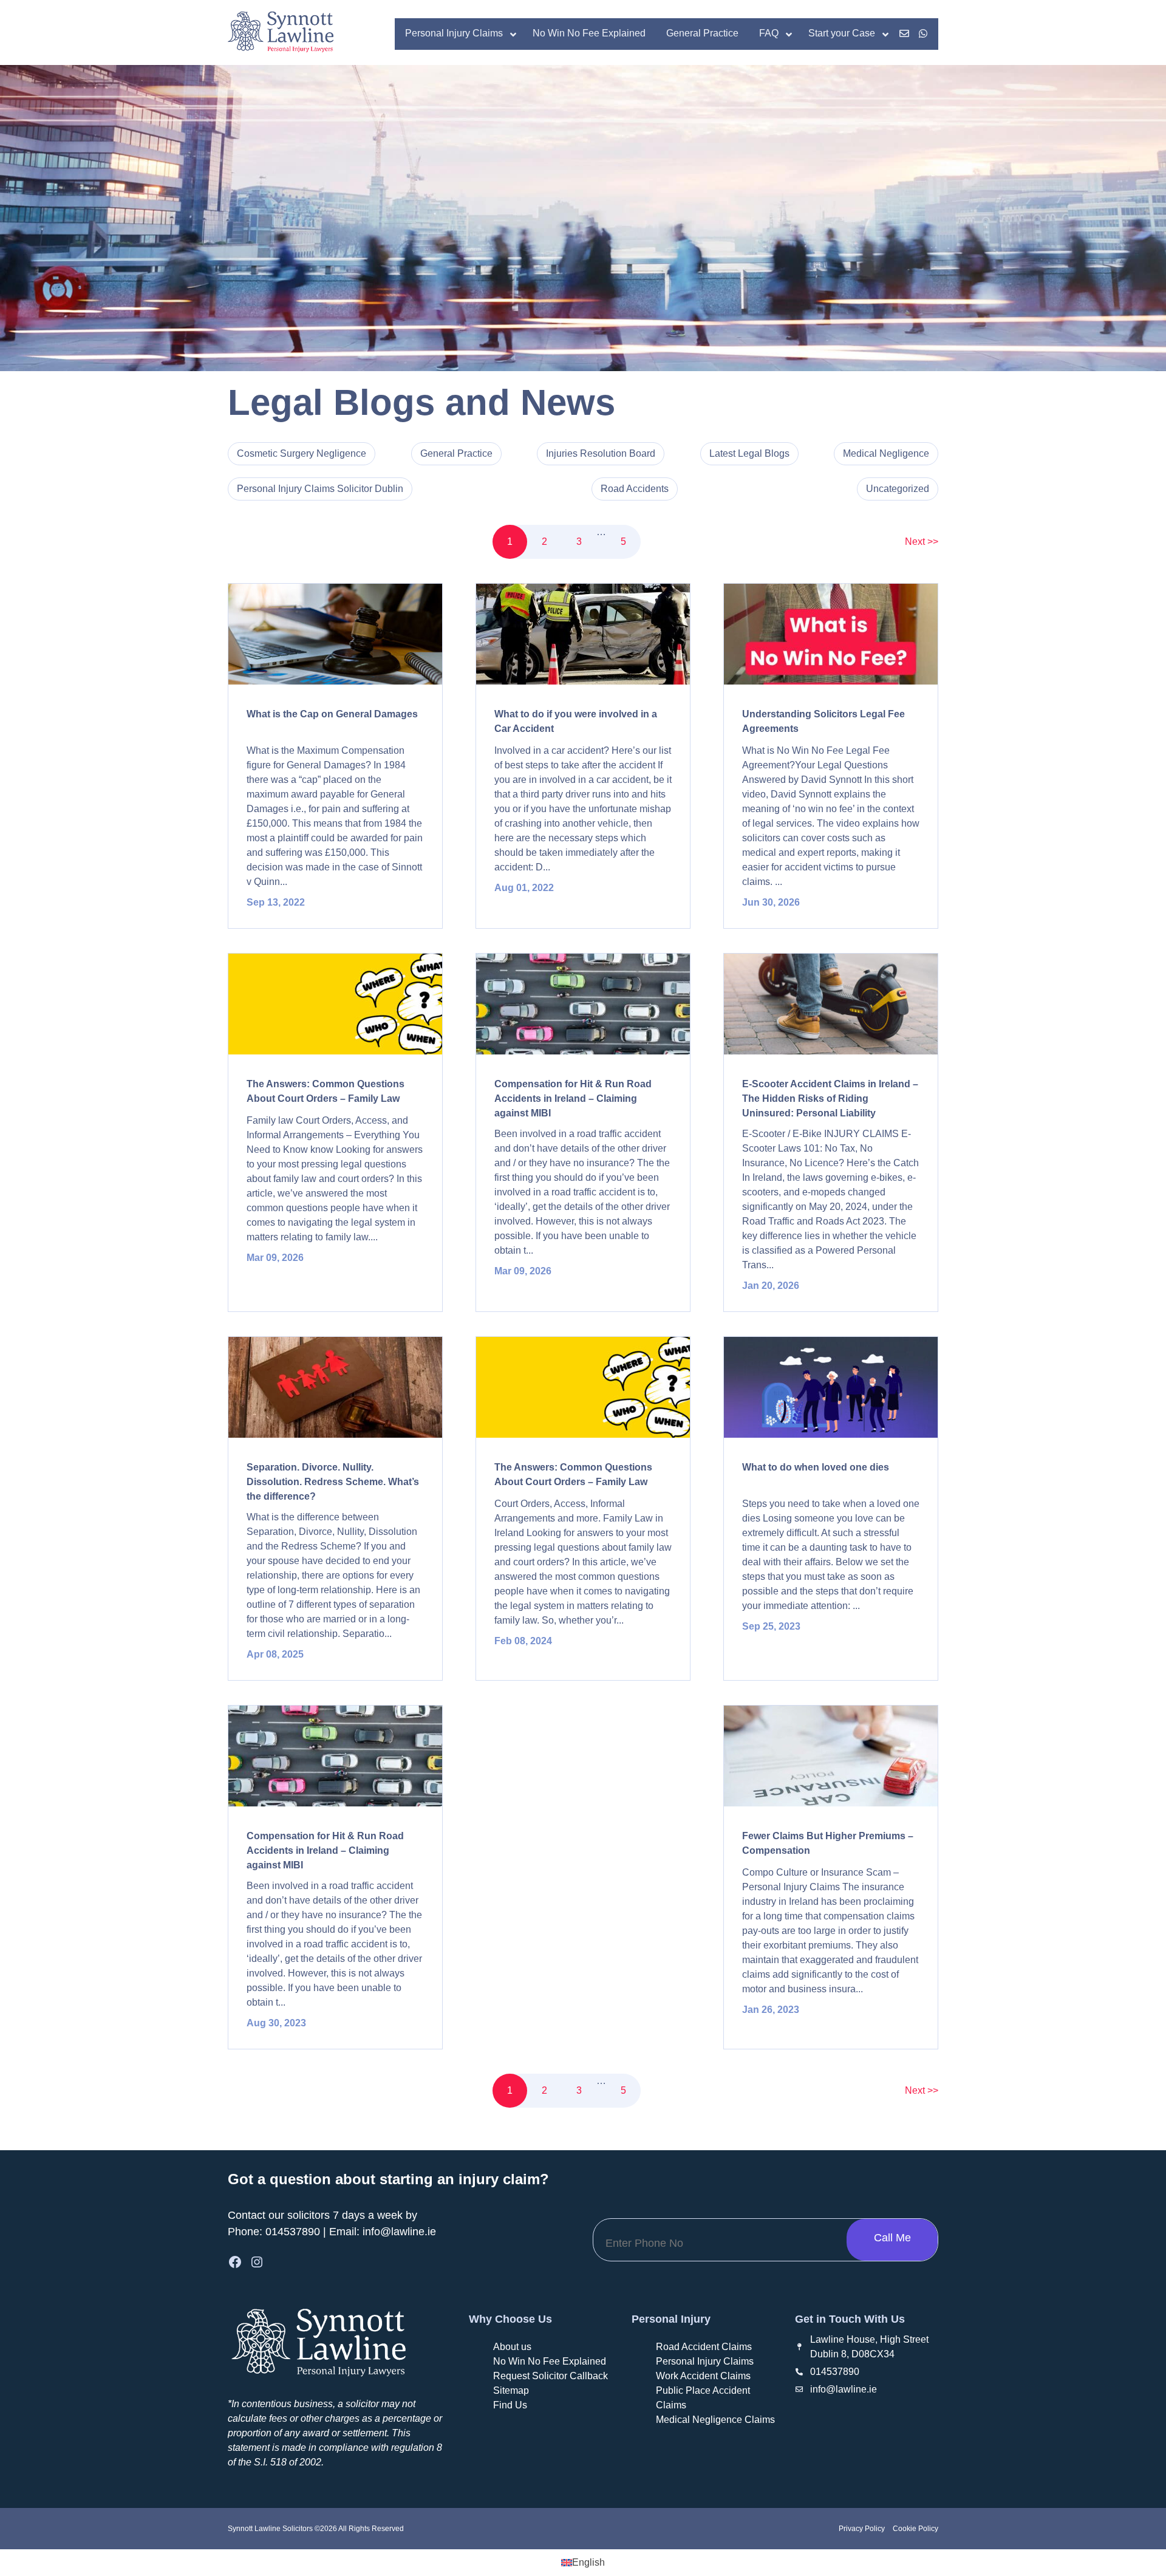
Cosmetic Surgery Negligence (302, 453)
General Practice (456, 453)
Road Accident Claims (704, 2347)
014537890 (293, 2232)
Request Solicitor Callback (551, 2376)
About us (512, 2347)
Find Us (510, 2405)
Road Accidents (635, 489)
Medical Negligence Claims (715, 2420)
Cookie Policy (915, 2529)
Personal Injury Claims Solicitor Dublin (320, 489)
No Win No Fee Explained (550, 2361)
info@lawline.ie (399, 2232)
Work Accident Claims (703, 2376)
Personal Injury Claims (705, 2361)
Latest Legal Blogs (749, 453)
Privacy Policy (862, 2529)
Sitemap (511, 2390)
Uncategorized (898, 489)
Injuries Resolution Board (601, 453)
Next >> (922, 542)
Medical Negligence (886, 453)
